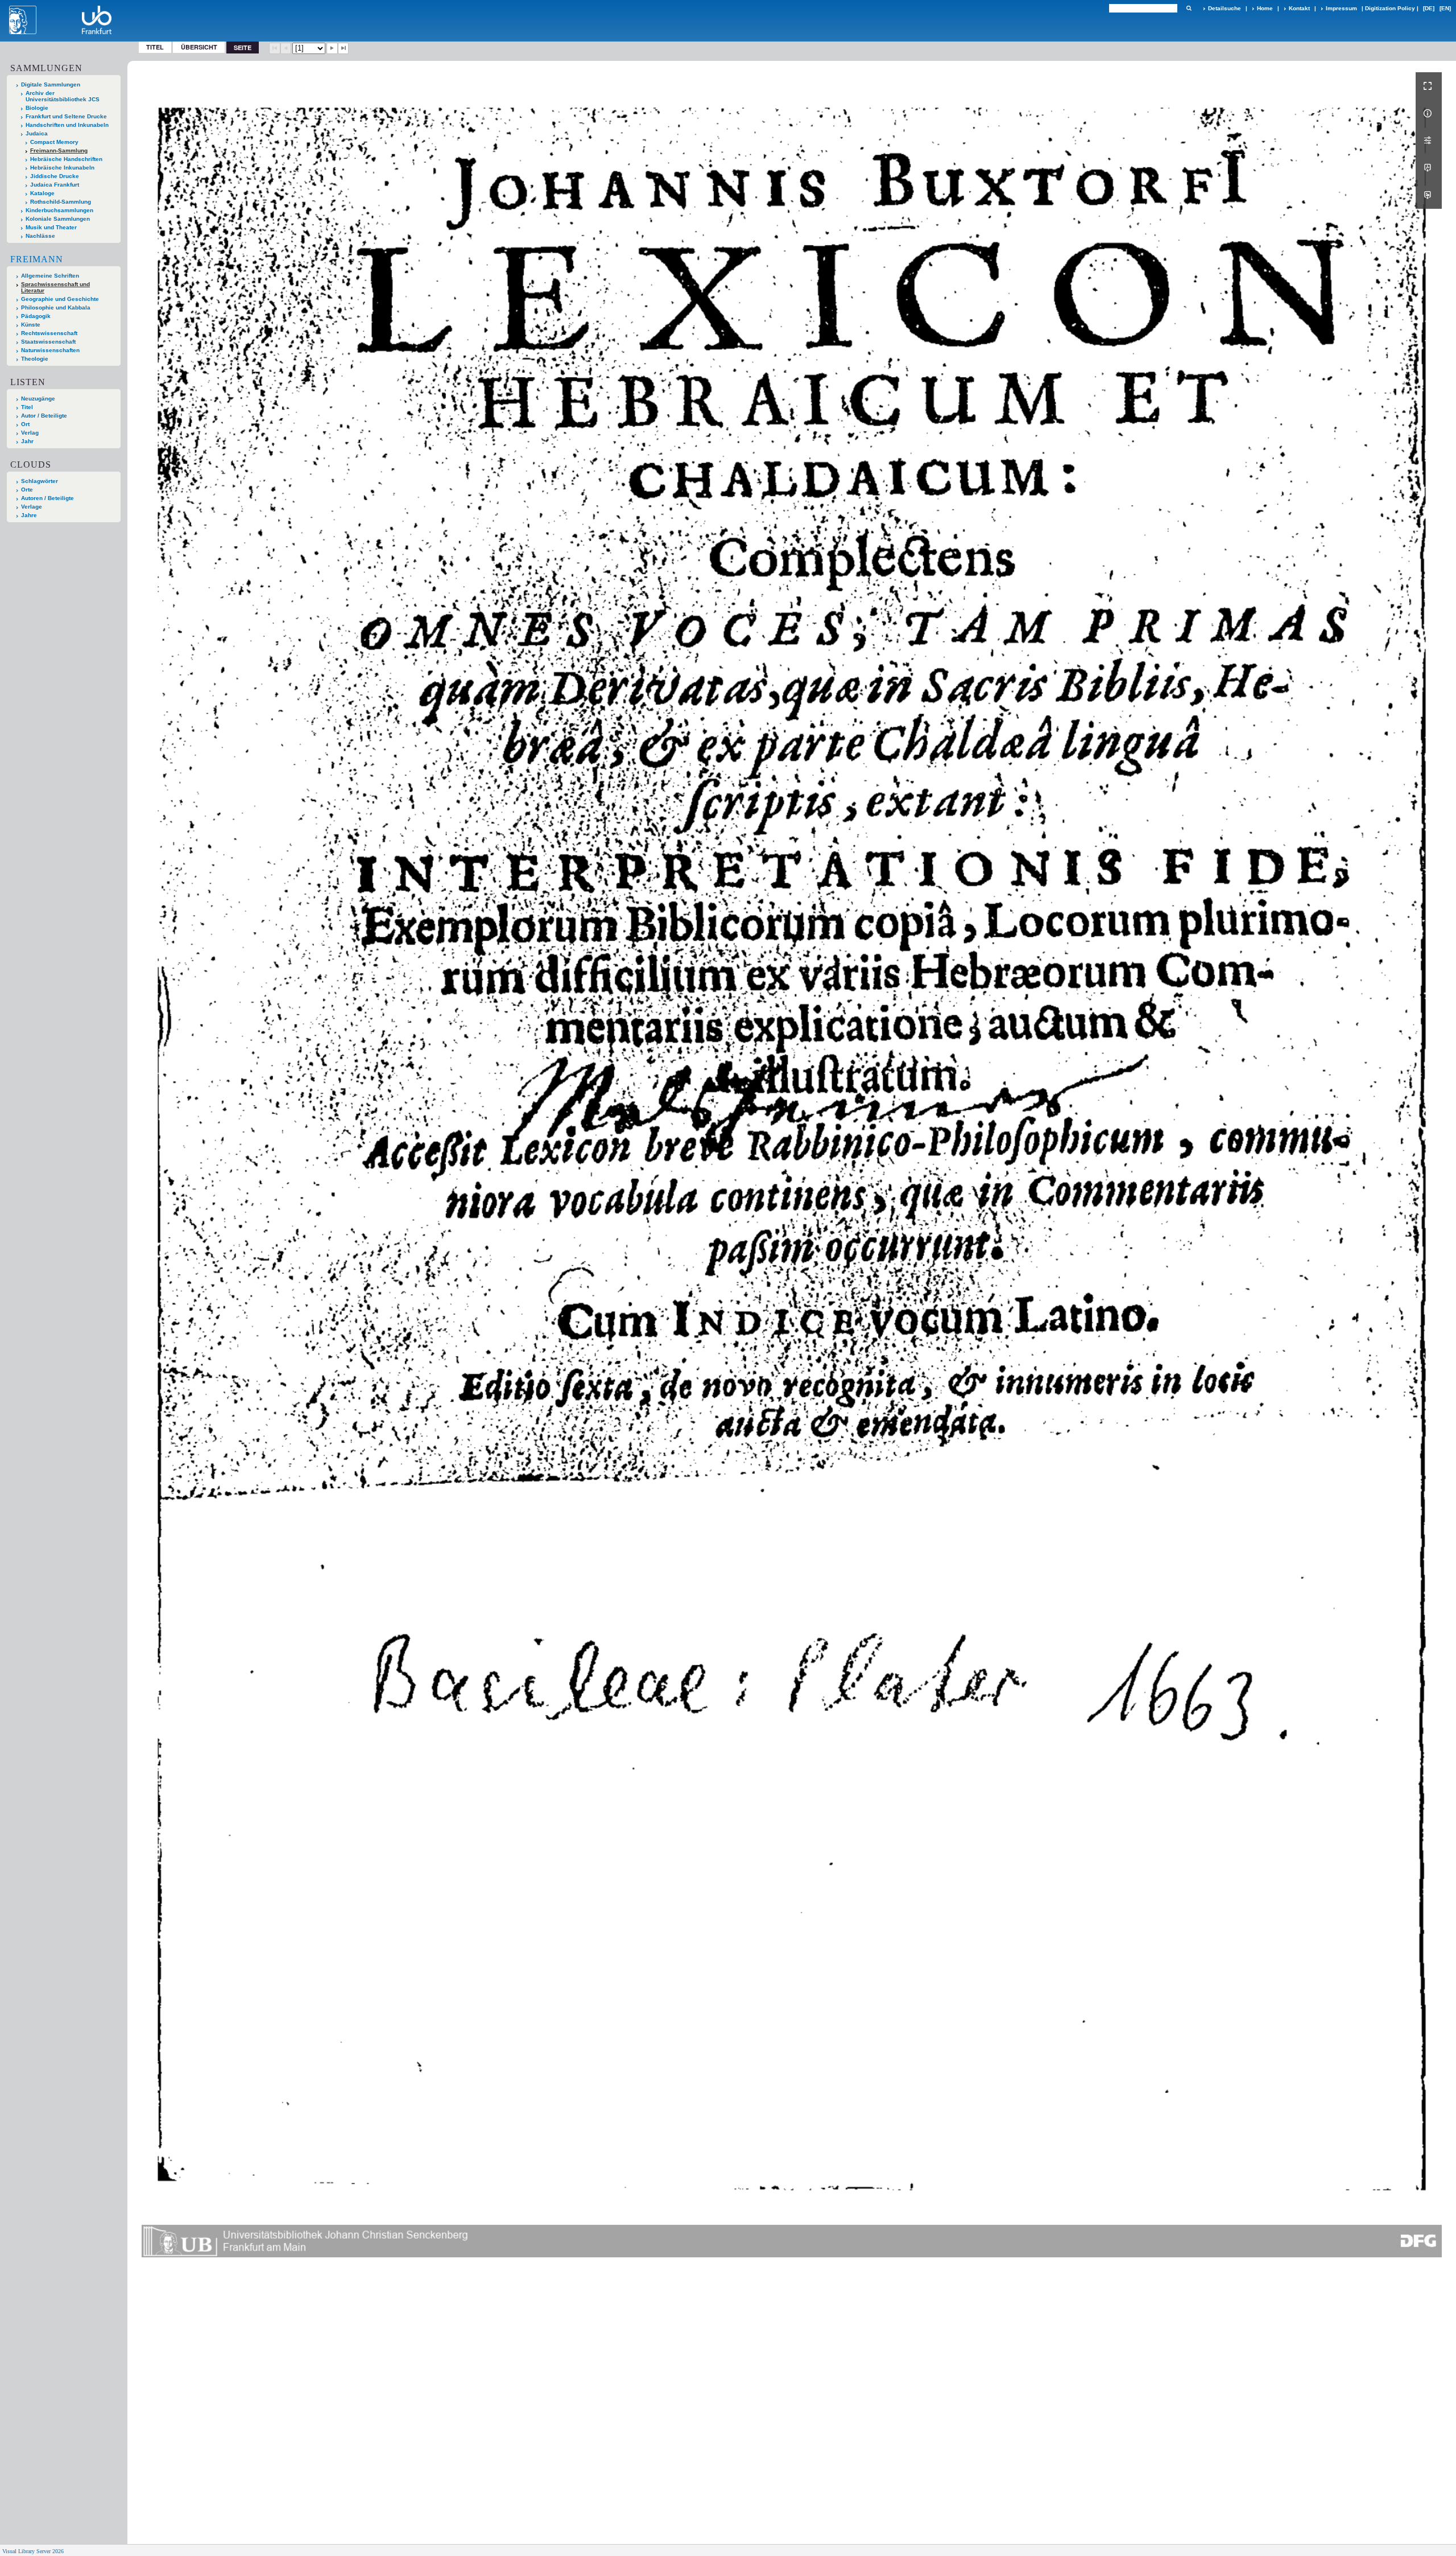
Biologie (37, 108)
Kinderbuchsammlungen (59, 210)
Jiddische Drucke (55, 176)
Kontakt (1299, 8)
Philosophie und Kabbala (56, 307)
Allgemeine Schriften (50, 276)
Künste (31, 325)
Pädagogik (36, 316)
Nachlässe (40, 236)
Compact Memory (54, 142)
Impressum (1341, 8)
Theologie (35, 359)
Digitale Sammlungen (51, 84)
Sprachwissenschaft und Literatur (55, 287)
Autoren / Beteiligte (47, 498)
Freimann (37, 259)
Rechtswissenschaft (49, 333)
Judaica (37, 133)
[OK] (1189, 8)
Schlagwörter (40, 481)
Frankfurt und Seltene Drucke (66, 116)
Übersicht (199, 47)
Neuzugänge (38, 399)
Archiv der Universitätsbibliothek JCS (63, 96)
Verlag (30, 433)
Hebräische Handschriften (66, 159)
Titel (155, 47)
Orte (27, 490)
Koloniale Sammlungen (58, 219)
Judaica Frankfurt (55, 185)
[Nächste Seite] (332, 48)
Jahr (27, 441)
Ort (25, 424)
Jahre (29, 515)
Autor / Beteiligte (44, 416)
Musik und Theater (51, 227)
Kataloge (42, 193)
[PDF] (1429, 168)
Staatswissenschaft (48, 342)
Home (1265, 8)
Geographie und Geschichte (60, 299)
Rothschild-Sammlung (61, 202)
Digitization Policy (1390, 8)
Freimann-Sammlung (59, 150)
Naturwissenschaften (50, 350)
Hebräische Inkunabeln (62, 168)
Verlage (32, 507)
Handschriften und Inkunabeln (67, 125)
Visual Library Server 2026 (33, 2551)
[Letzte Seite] (344, 48)
